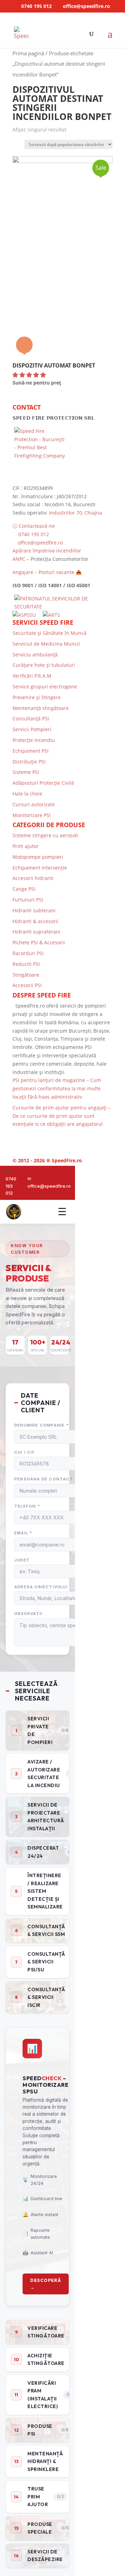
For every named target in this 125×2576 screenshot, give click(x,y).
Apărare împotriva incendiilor (47, 551)
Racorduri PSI (28, 953)
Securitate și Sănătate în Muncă (49, 633)
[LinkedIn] (53, 1136)
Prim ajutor (26, 846)
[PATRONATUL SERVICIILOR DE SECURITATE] (62, 607)
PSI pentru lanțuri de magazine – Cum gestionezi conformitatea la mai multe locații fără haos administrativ (57, 1088)
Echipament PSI (31, 751)
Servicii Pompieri (32, 729)
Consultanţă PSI (31, 718)
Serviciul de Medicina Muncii (46, 644)
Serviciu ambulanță (35, 655)
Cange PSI (24, 889)
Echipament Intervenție (40, 868)
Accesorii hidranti (33, 878)
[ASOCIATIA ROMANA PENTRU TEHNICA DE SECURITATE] (52, 615)
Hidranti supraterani (36, 932)
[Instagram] (91, 1136)
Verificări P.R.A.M (32, 676)
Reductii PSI (26, 964)
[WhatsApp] (28, 1136)
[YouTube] (66, 1136)
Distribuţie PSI (29, 762)
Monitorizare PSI (32, 815)
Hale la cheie (27, 794)
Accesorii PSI (27, 985)
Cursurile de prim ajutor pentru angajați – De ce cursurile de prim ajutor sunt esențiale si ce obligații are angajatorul (61, 1116)
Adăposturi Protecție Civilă (43, 783)
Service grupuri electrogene (45, 687)
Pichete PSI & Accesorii (39, 942)
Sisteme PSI (26, 772)
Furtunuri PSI (28, 900)
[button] (29, 375)
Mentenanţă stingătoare (41, 708)
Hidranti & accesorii (35, 921)
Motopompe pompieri (38, 857)
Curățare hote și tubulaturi (44, 665)
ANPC (19, 559)
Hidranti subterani (34, 910)
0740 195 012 (36, 6)
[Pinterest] (78, 1136)
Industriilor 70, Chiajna (76, 513)
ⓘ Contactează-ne (34, 526)
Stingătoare (26, 975)
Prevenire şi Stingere (37, 697)
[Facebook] (41, 1136)
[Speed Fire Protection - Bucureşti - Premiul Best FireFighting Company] (62, 453)
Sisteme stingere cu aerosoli (45, 835)
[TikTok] (103, 1136)
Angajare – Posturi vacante (43, 572)
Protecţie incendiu (34, 740)
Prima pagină (28, 53)
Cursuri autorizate (34, 804)
